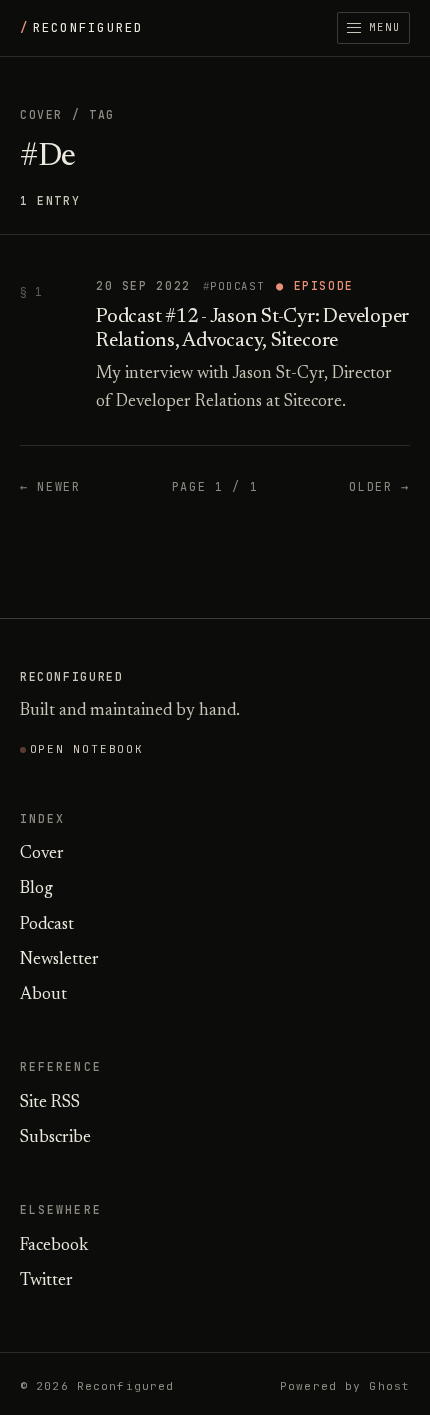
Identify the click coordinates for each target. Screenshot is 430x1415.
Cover (41, 114)
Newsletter (59, 960)
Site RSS (50, 1103)
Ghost (389, 1386)
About (43, 995)
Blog (36, 889)
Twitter (46, 1281)
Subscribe (55, 1138)
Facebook (54, 1246)
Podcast (237, 286)
